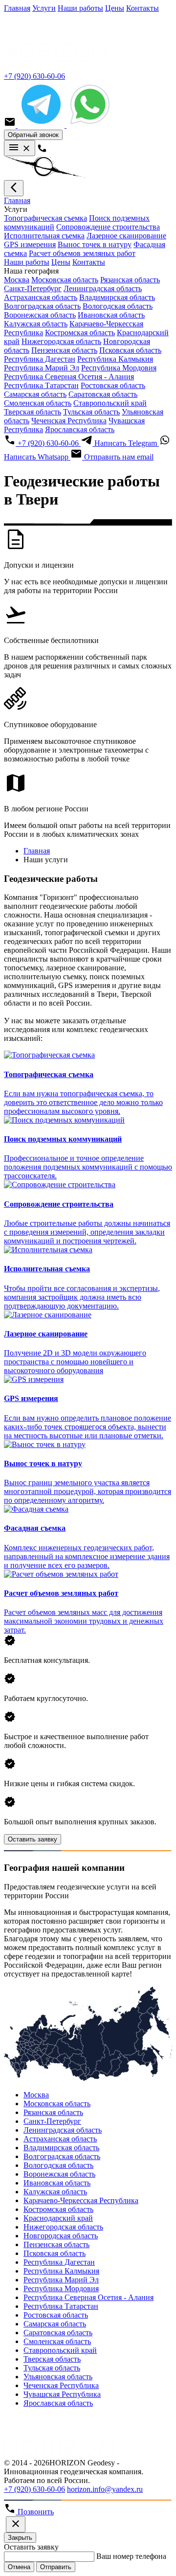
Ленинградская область (103, 288)
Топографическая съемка (45, 218)
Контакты (143, 8)
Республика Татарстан (41, 385)
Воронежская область (40, 315)
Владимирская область (117, 297)
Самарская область (35, 394)
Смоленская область (38, 403)
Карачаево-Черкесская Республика (81, 2200)
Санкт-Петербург (33, 288)
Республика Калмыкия (115, 359)
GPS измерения (30, 244)
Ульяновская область (58, 2377)
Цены (115, 8)
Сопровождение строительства (108, 227)
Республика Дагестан (40, 359)
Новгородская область (61, 2236)
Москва (17, 280)
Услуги (44, 8)
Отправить (56, 2567)
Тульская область (91, 412)
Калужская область (36, 324)
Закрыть (20, 2538)
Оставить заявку (33, 1839)
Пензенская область (64, 350)
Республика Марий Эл (42, 368)
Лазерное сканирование (126, 236)
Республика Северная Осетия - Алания (69, 377)
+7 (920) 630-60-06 (34, 76)
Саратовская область (103, 394)
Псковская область (130, 350)
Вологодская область (118, 306)
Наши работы (80, 8)
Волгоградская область (42, 306)
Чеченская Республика (69, 421)
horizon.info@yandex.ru (105, 2489)
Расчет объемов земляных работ (82, 253)
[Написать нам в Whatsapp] (90, 125)
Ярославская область (80, 429)
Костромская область (80, 333)
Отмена (19, 2567)
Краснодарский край (58, 2218)
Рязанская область (130, 280)
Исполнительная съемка (44, 236)
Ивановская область (111, 315)
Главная (17, 8)
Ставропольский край (110, 403)
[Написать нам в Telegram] (42, 125)
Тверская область (33, 412)
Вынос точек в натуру (95, 244)
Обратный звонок (33, 135)
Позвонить (35, 2512)
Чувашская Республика (62, 2394)
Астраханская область (41, 297)
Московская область (65, 280)
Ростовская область (113, 385)
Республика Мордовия (119, 368)
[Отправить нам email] (11, 125)
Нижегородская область (61, 341)
